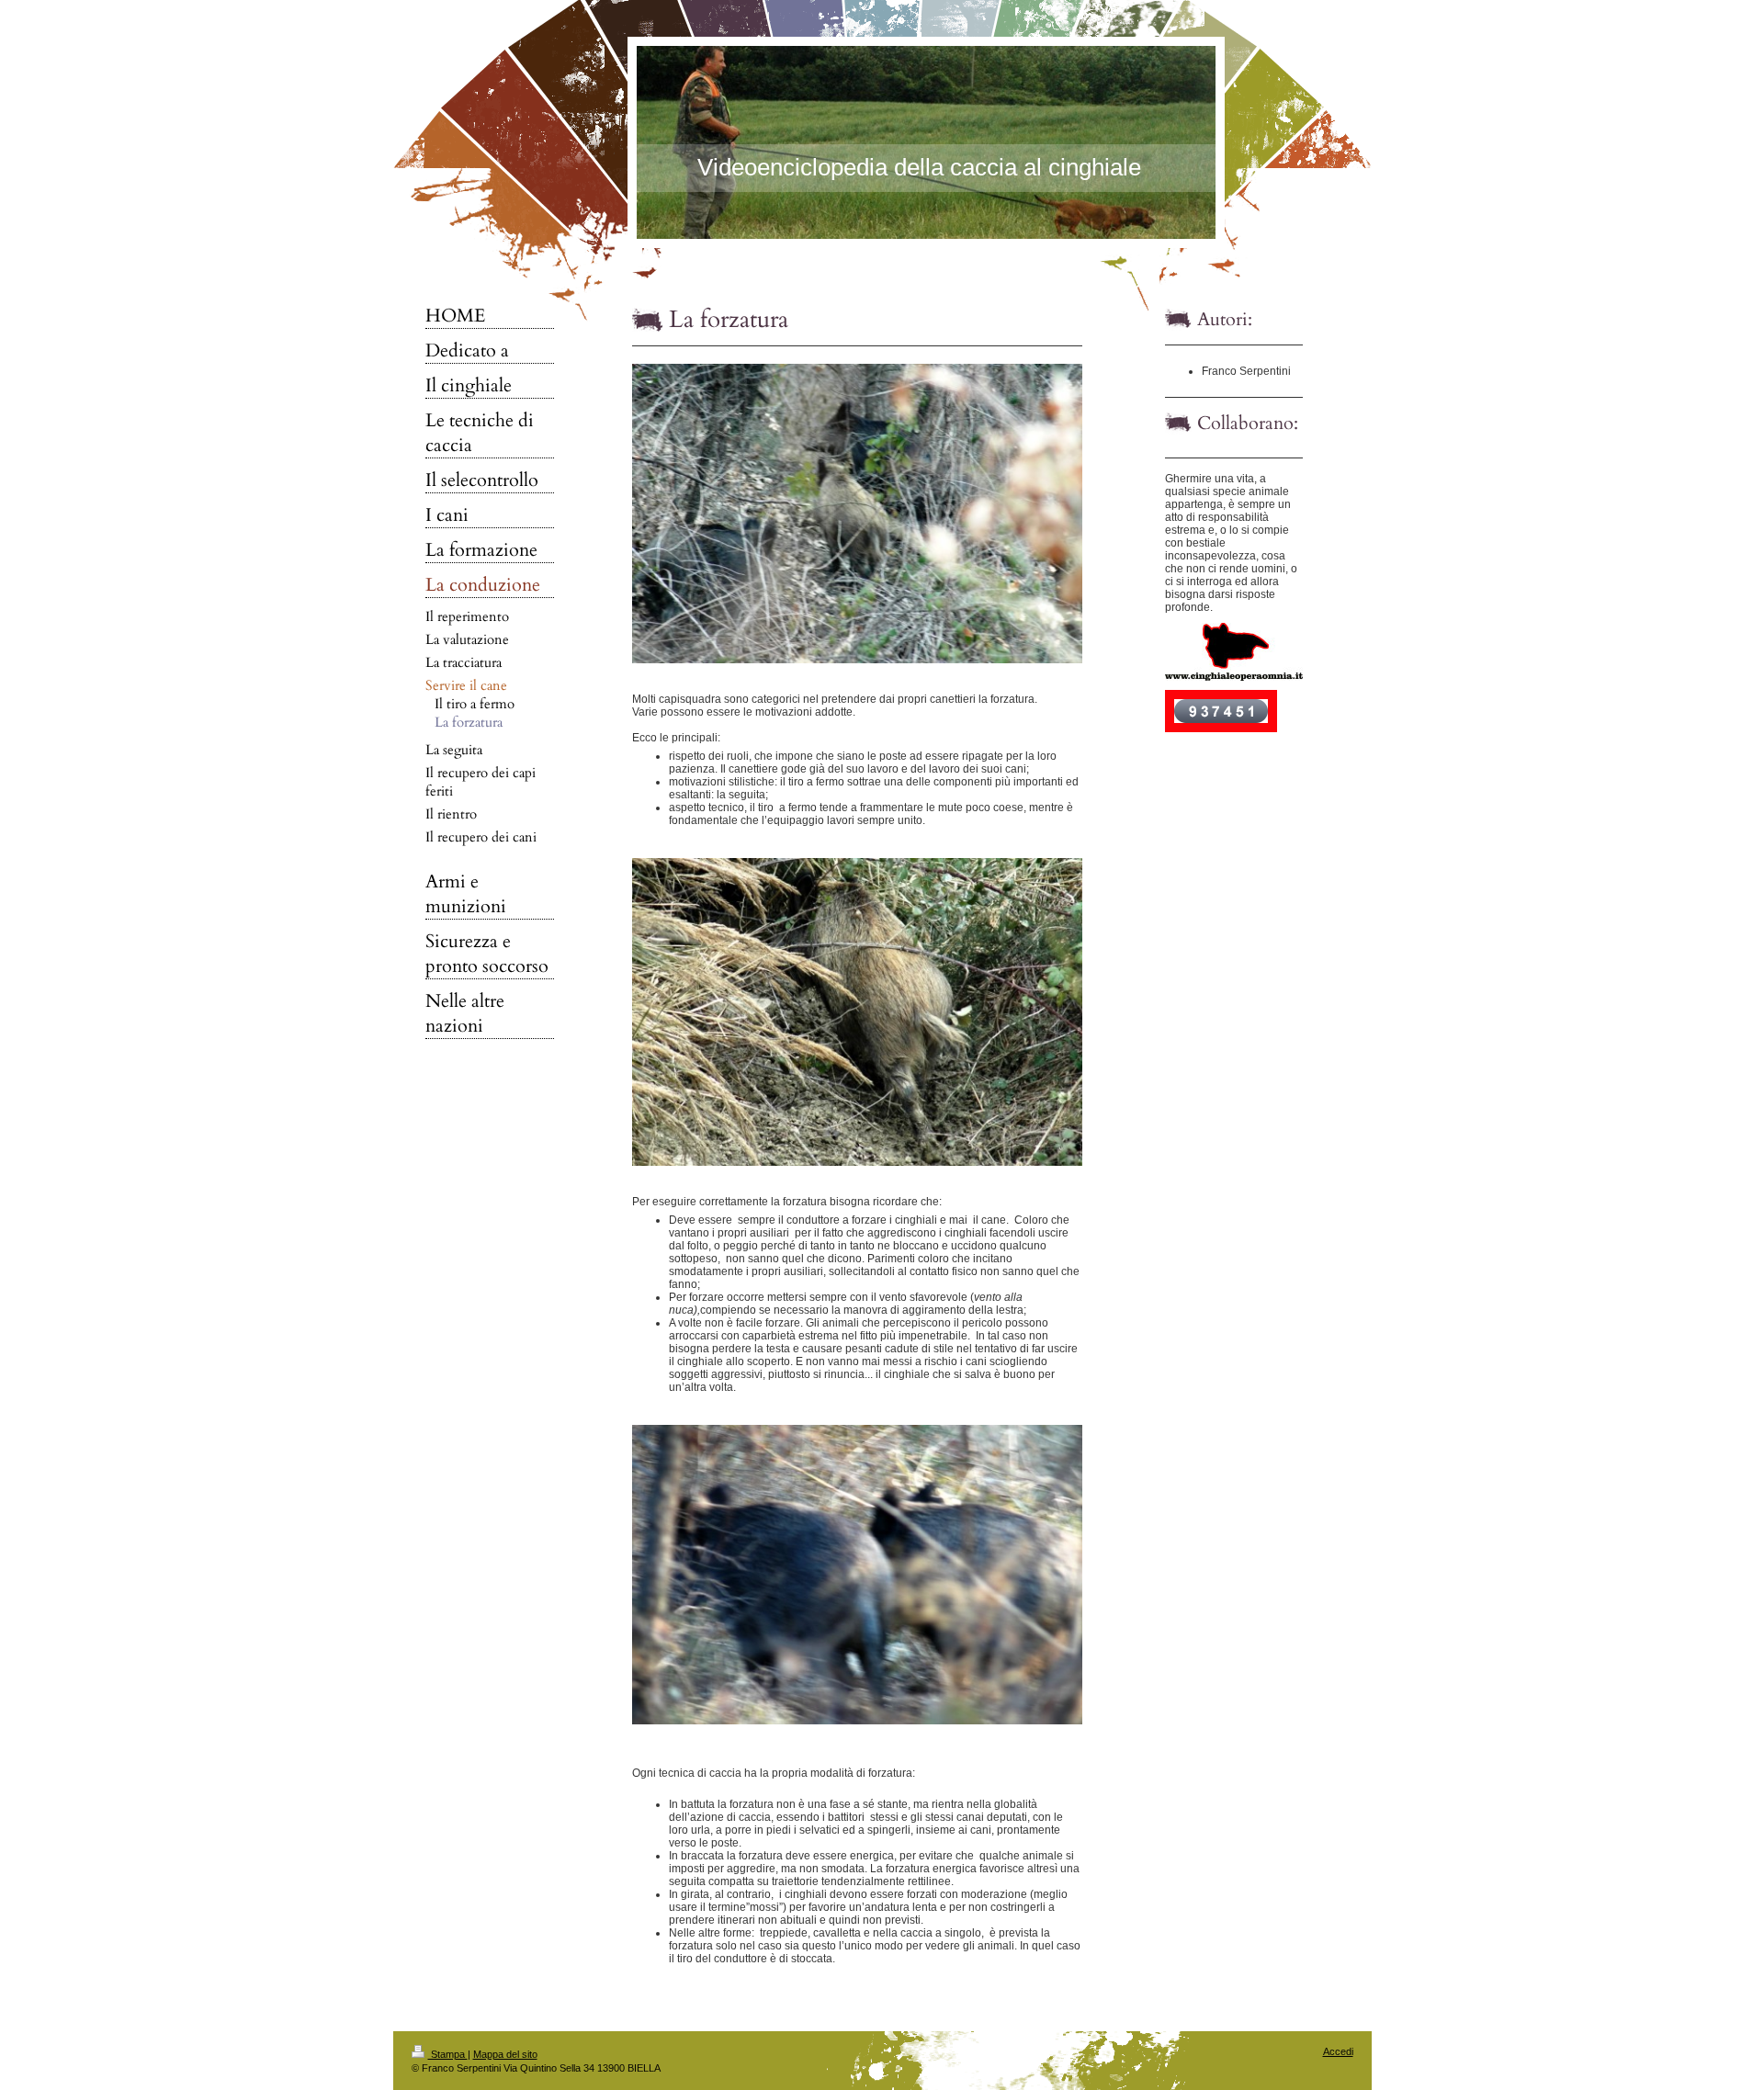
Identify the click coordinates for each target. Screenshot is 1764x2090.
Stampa (448, 2054)
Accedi (1338, 2051)
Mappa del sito (505, 2054)
